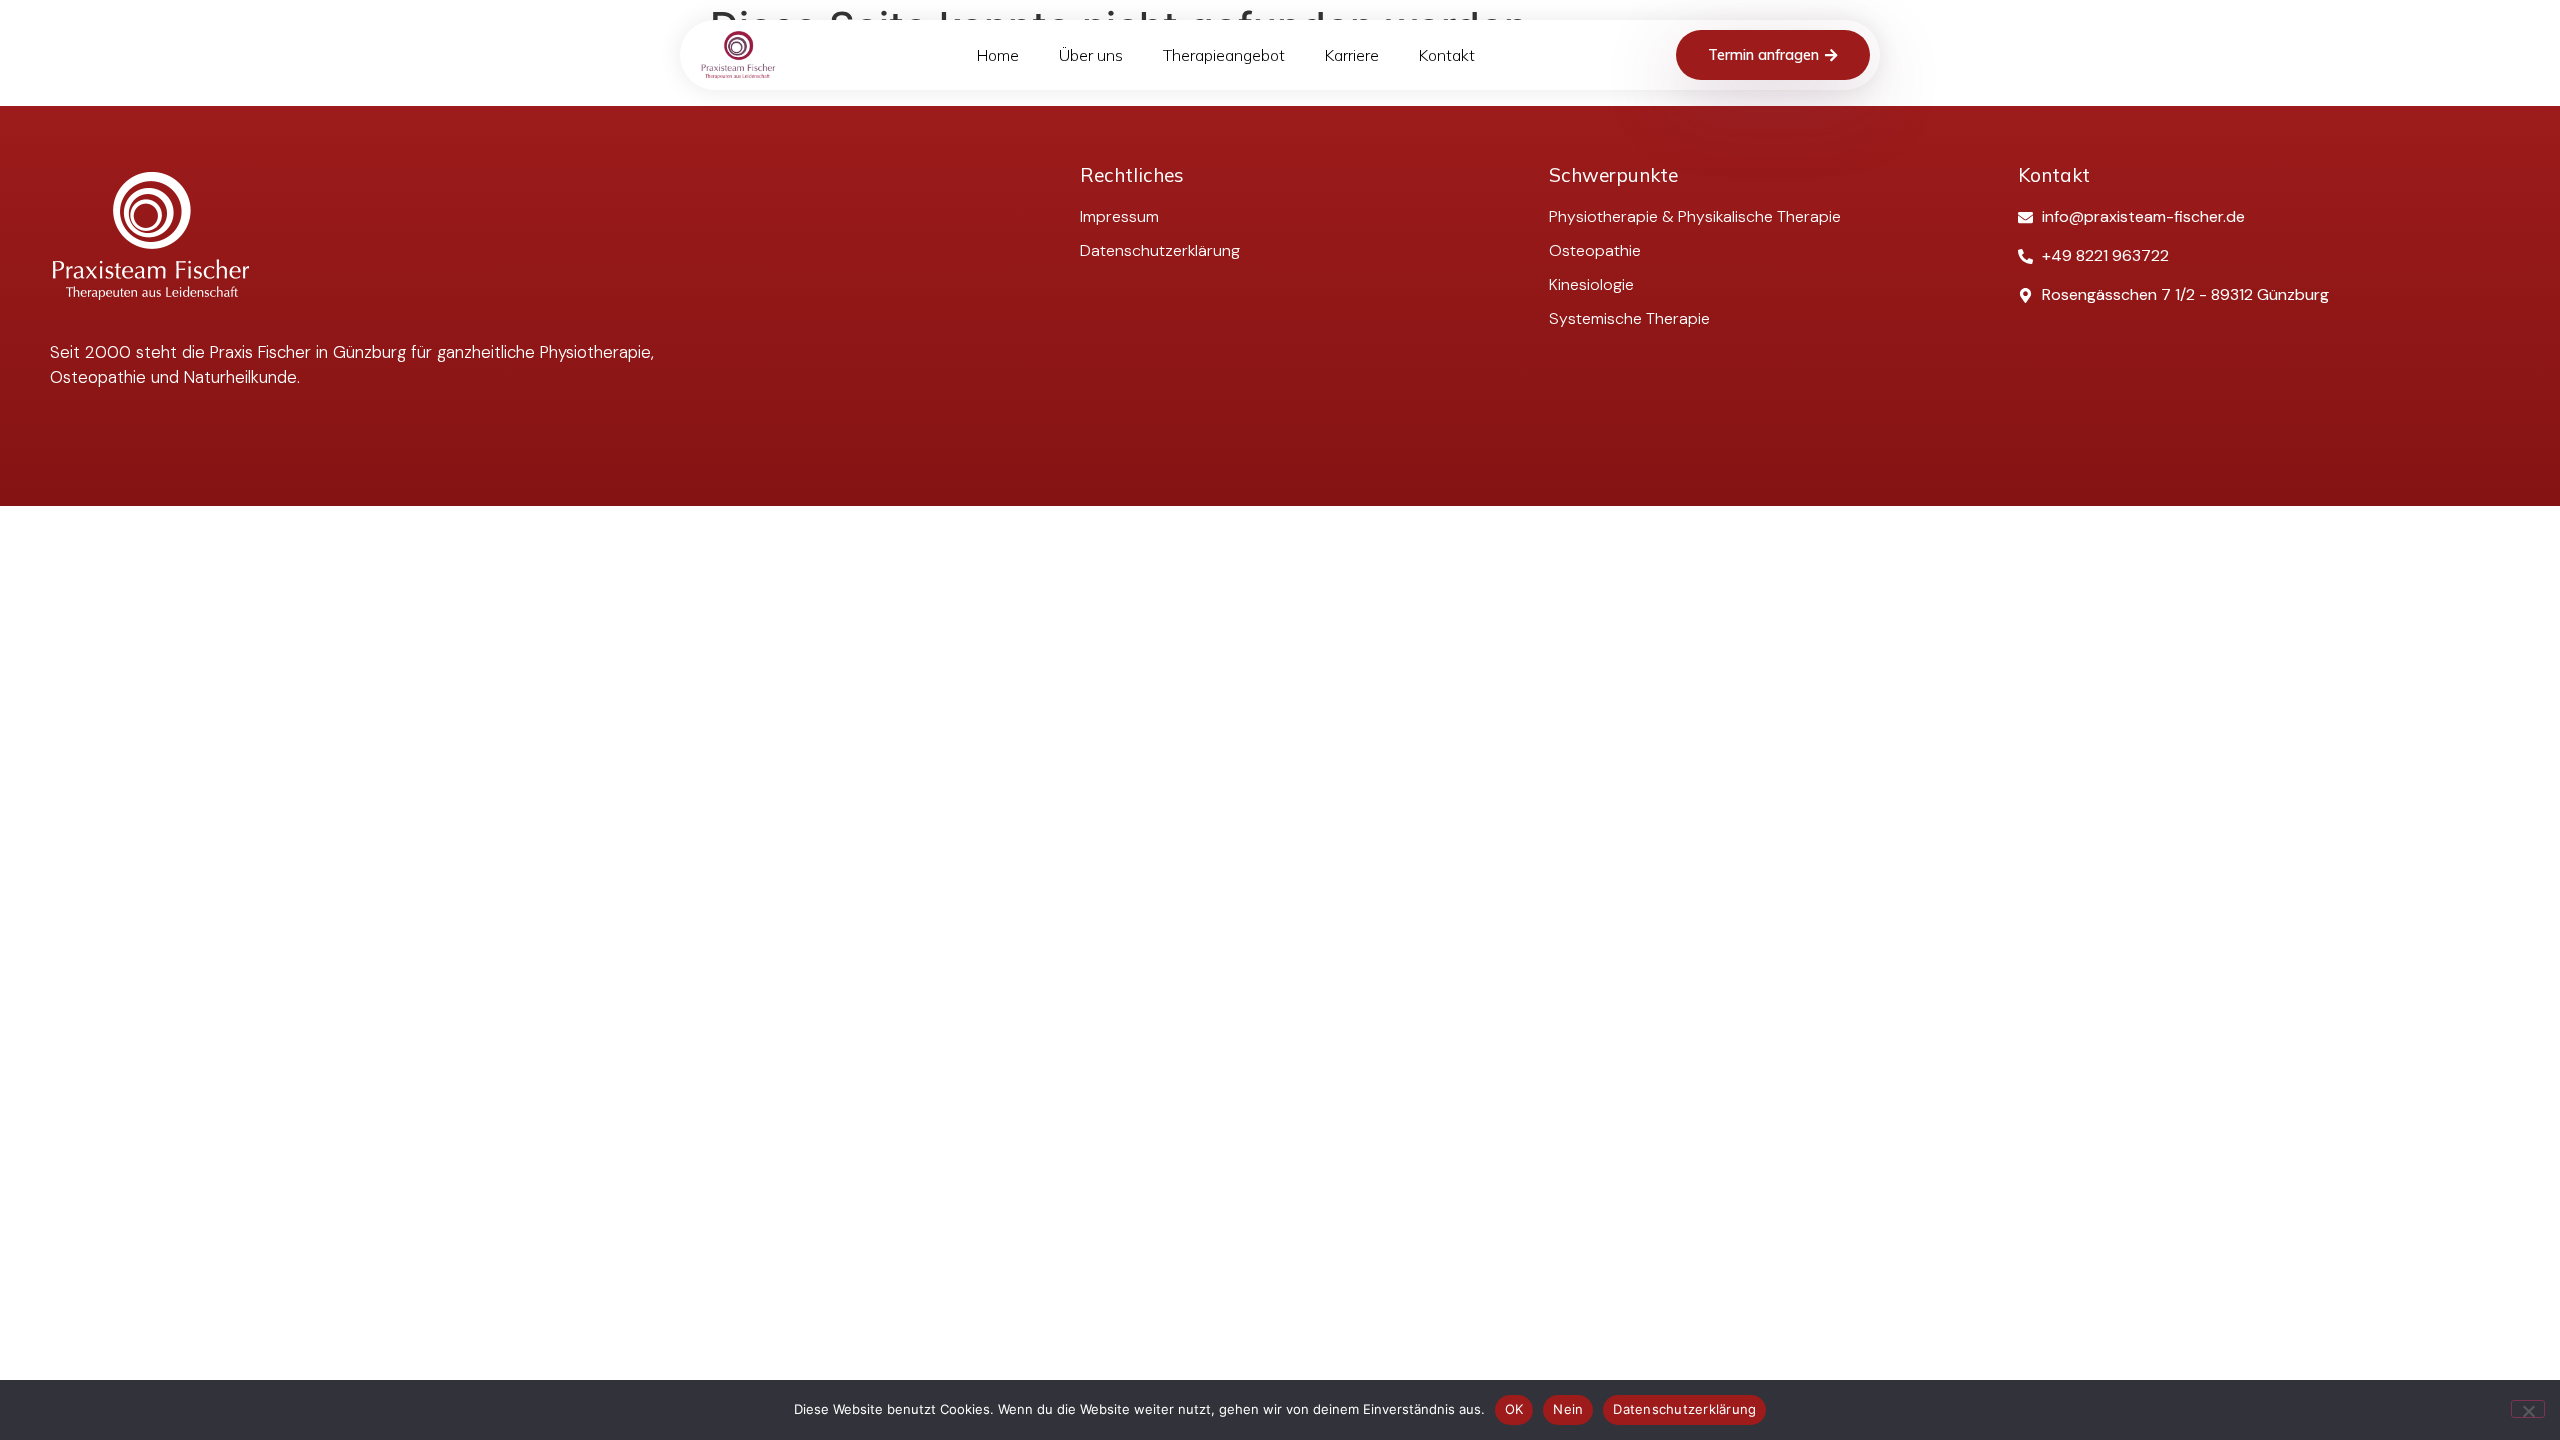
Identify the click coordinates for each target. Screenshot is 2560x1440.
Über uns (1091, 55)
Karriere (1352, 55)
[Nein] (2528, 1409)
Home (998, 55)
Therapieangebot (1224, 55)
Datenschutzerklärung (1684, 1409)
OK (1514, 1409)
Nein (1568, 1409)
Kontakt (1447, 55)
